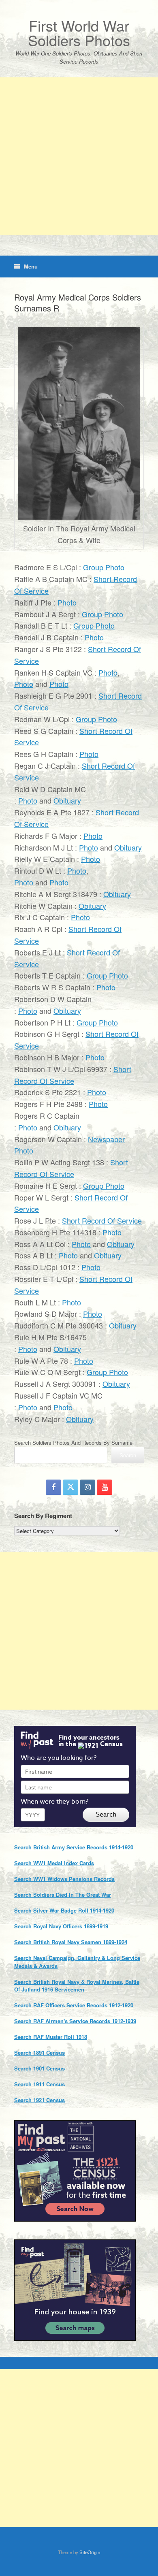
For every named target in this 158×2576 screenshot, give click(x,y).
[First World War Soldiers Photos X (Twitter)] (70, 1487)
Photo (67, 602)
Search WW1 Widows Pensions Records (64, 1879)
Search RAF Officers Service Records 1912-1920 (74, 2005)
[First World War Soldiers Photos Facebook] (53, 1487)
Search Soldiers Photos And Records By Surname (73, 1443)
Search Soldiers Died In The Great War (63, 1895)
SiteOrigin (90, 2552)
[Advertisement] (79, 156)
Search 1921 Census (39, 2100)
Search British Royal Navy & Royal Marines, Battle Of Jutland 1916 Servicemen (77, 1986)
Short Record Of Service (102, 1220)
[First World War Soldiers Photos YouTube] (105, 1487)
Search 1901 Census (39, 2068)
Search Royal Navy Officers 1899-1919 (61, 1926)
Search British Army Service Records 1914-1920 (74, 1847)
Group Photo (104, 567)
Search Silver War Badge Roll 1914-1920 (64, 1910)
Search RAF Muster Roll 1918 (51, 2037)
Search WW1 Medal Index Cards (54, 1863)
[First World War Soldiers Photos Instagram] (88, 1487)
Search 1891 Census (39, 2052)
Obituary (67, 800)
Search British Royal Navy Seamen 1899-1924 (71, 1942)
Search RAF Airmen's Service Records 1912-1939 (75, 2021)
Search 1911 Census (39, 2084)
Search (128, 1455)
